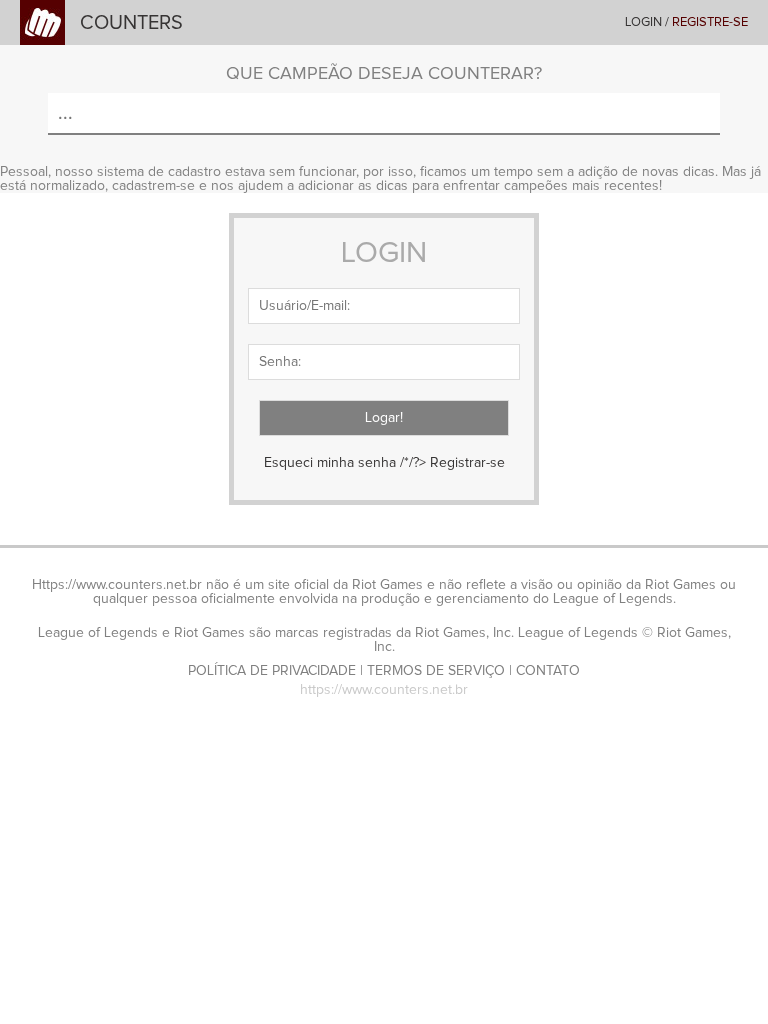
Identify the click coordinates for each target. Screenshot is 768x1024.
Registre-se (710, 22)
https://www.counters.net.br (384, 690)
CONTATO (548, 671)
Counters (131, 23)
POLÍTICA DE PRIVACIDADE (272, 671)
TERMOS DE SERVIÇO (436, 671)
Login (643, 22)
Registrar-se (467, 463)
